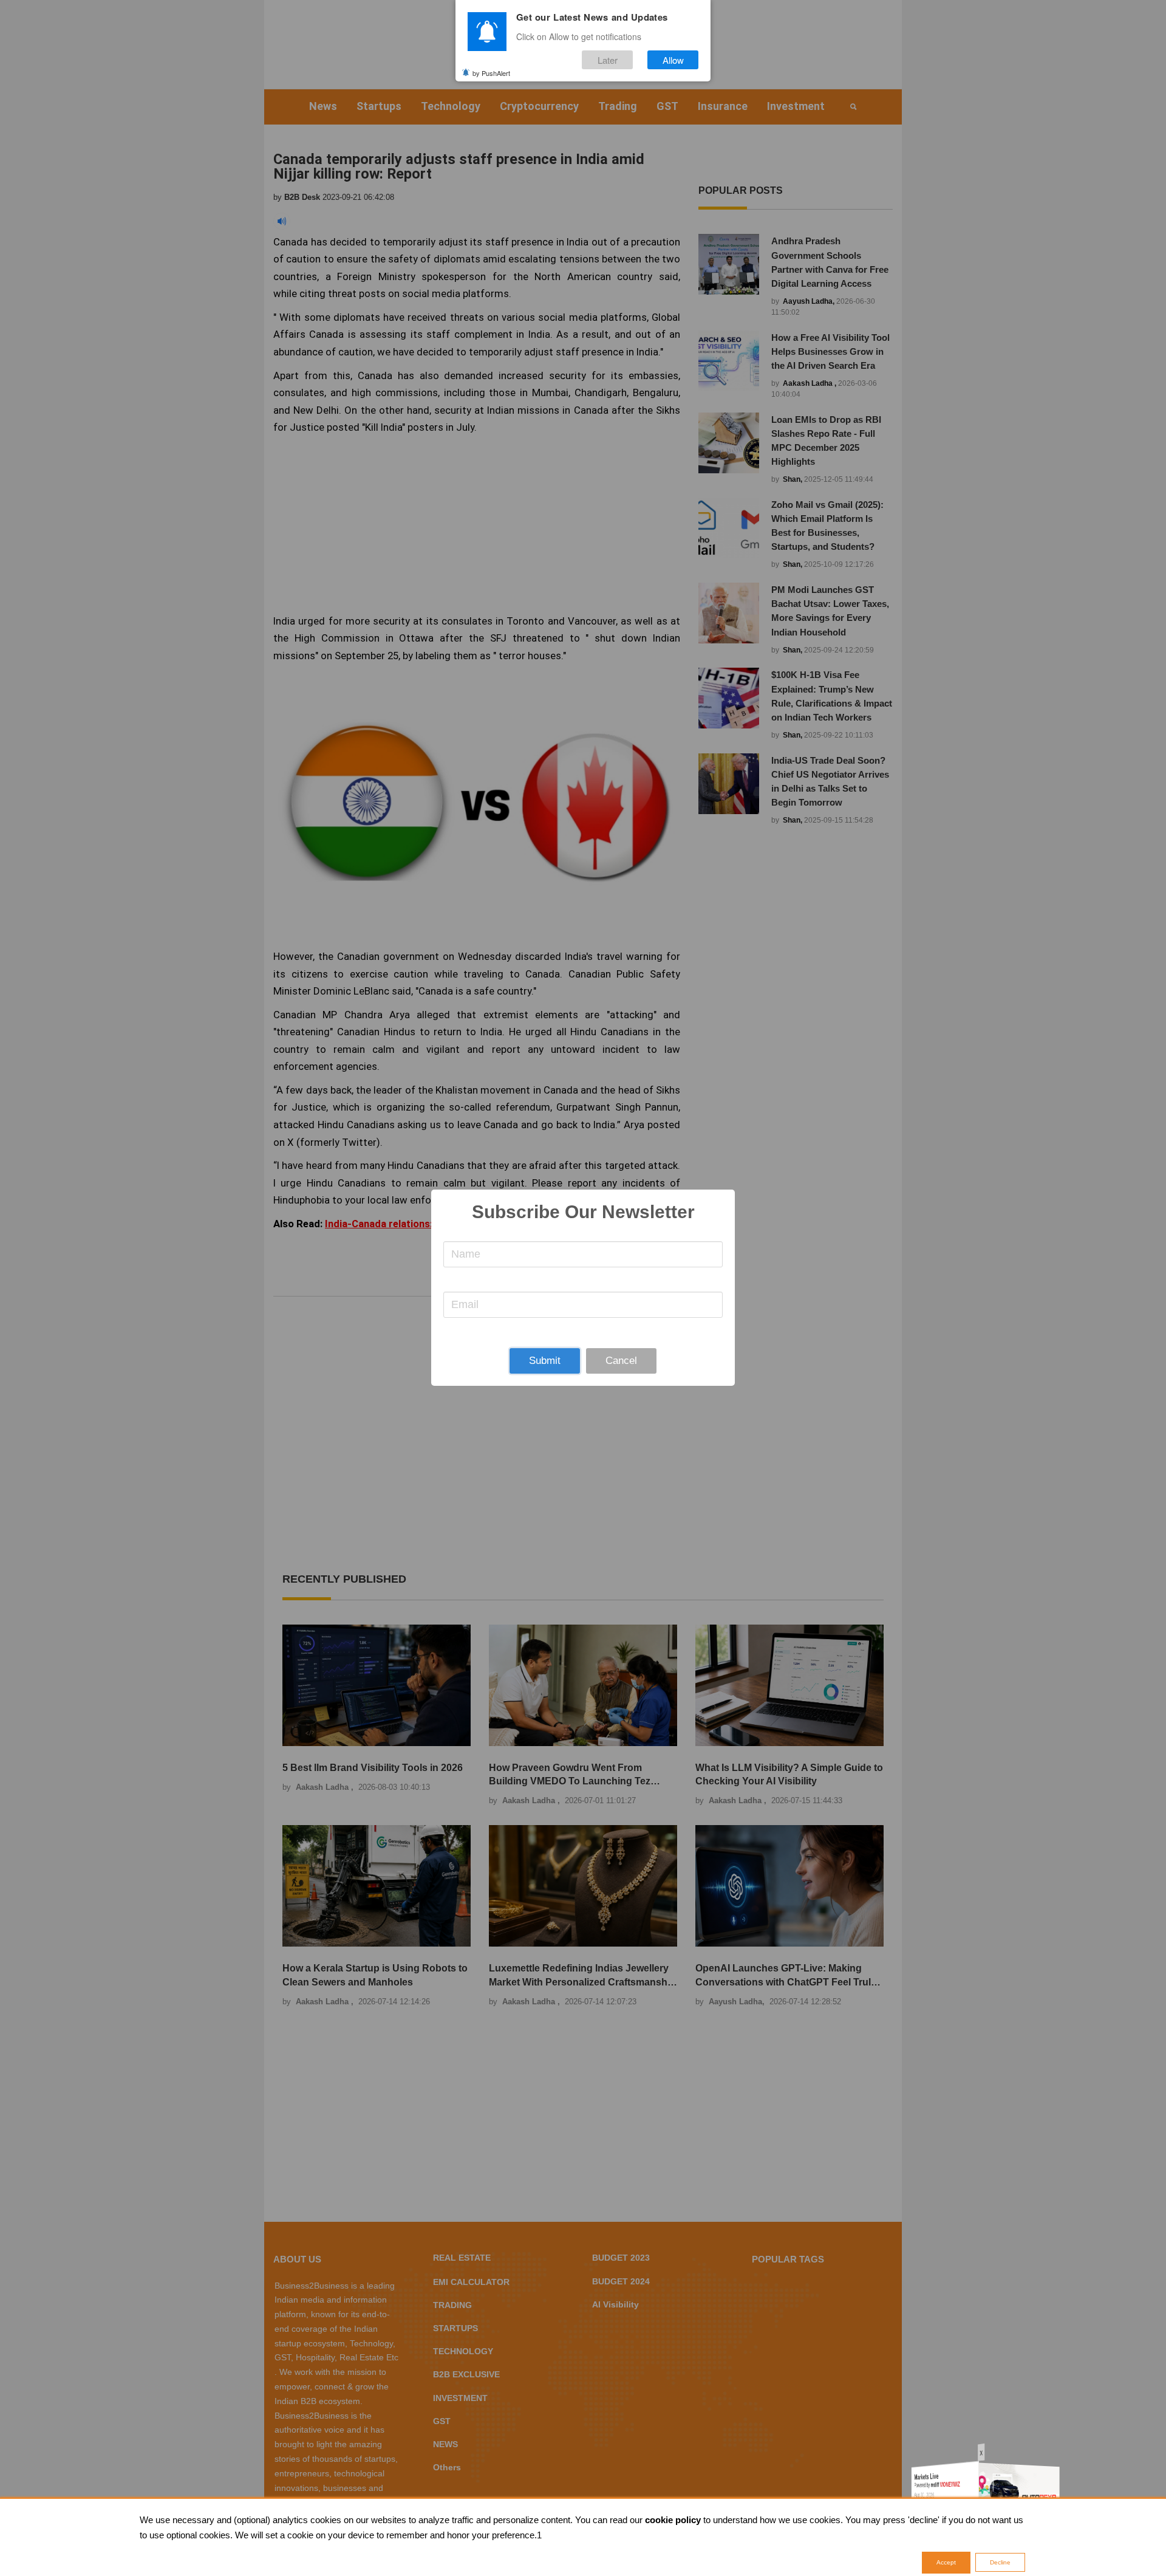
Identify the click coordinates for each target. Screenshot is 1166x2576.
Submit (545, 1361)
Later (608, 60)
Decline (1000, 2562)
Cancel (621, 1361)
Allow (673, 60)
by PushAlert (491, 72)
